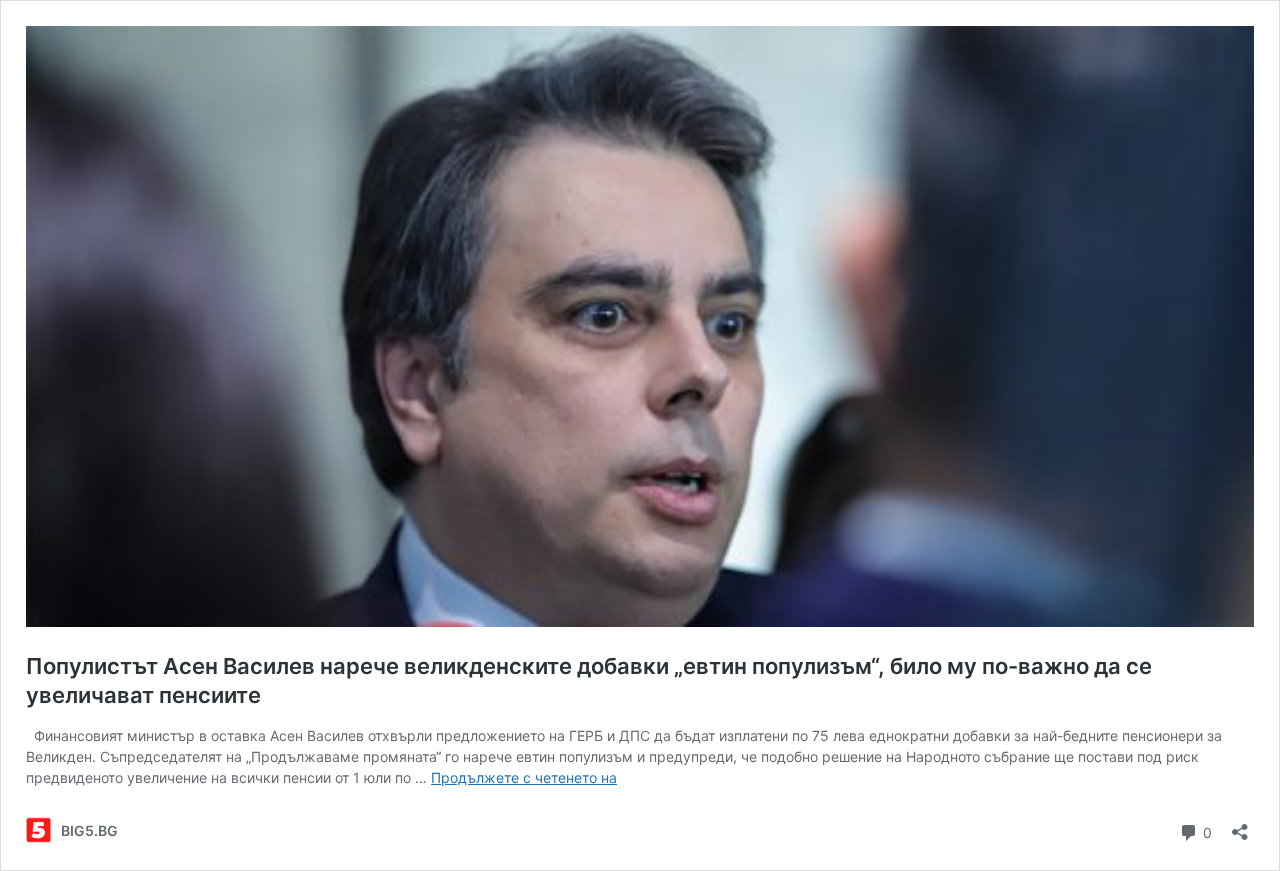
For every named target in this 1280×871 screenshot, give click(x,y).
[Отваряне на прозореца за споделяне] (1240, 825)
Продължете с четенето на (524, 777)
